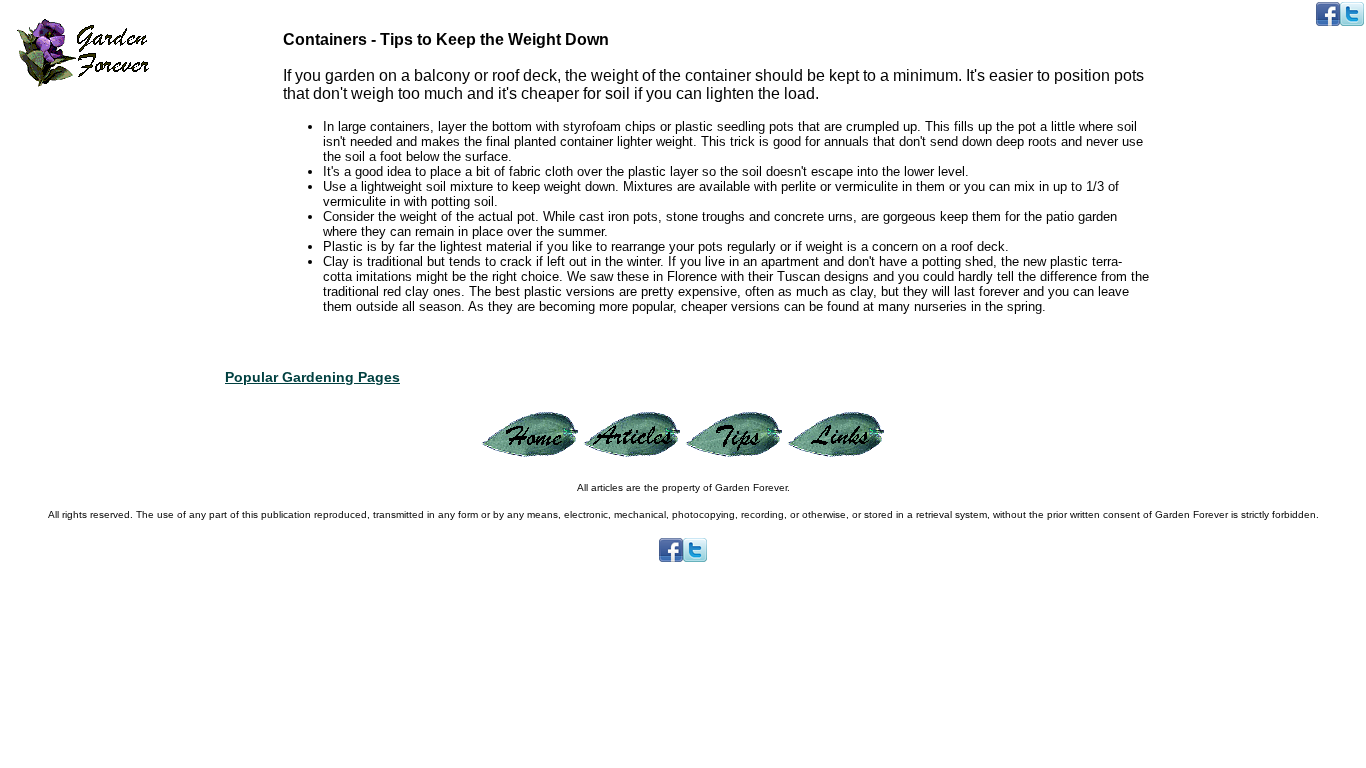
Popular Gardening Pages (312, 377)
